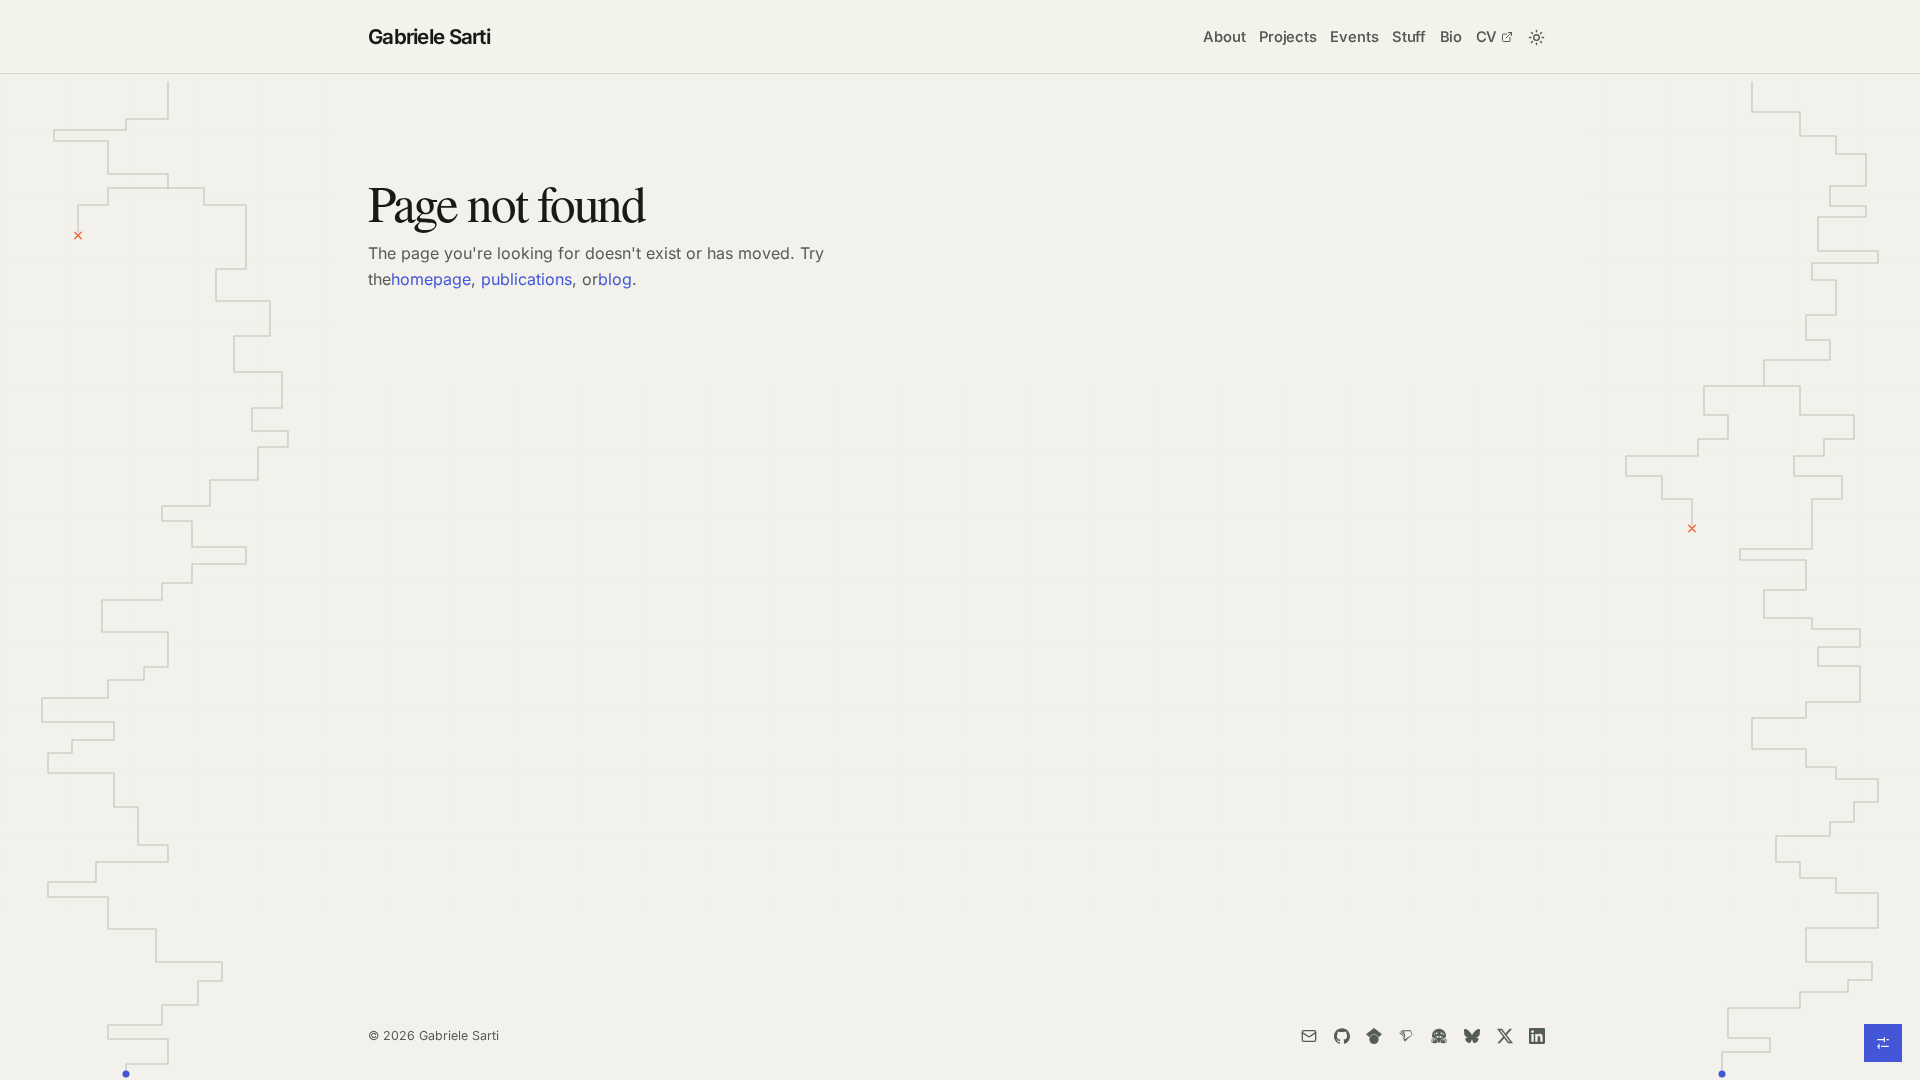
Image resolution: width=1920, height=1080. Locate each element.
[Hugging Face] (1439, 1035)
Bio (1451, 37)
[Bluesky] (1471, 1035)
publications (526, 279)
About (1224, 37)
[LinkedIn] (1537, 1035)
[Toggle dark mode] (1536, 37)
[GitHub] (1341, 1035)
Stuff (1409, 37)
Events (1354, 37)
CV (1487, 37)
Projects (1288, 37)
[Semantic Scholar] (1406, 1035)
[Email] (1308, 1035)
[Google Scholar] (1373, 1035)
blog (615, 279)
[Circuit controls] (1883, 1043)
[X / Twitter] (1504, 1035)
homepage (431, 279)
